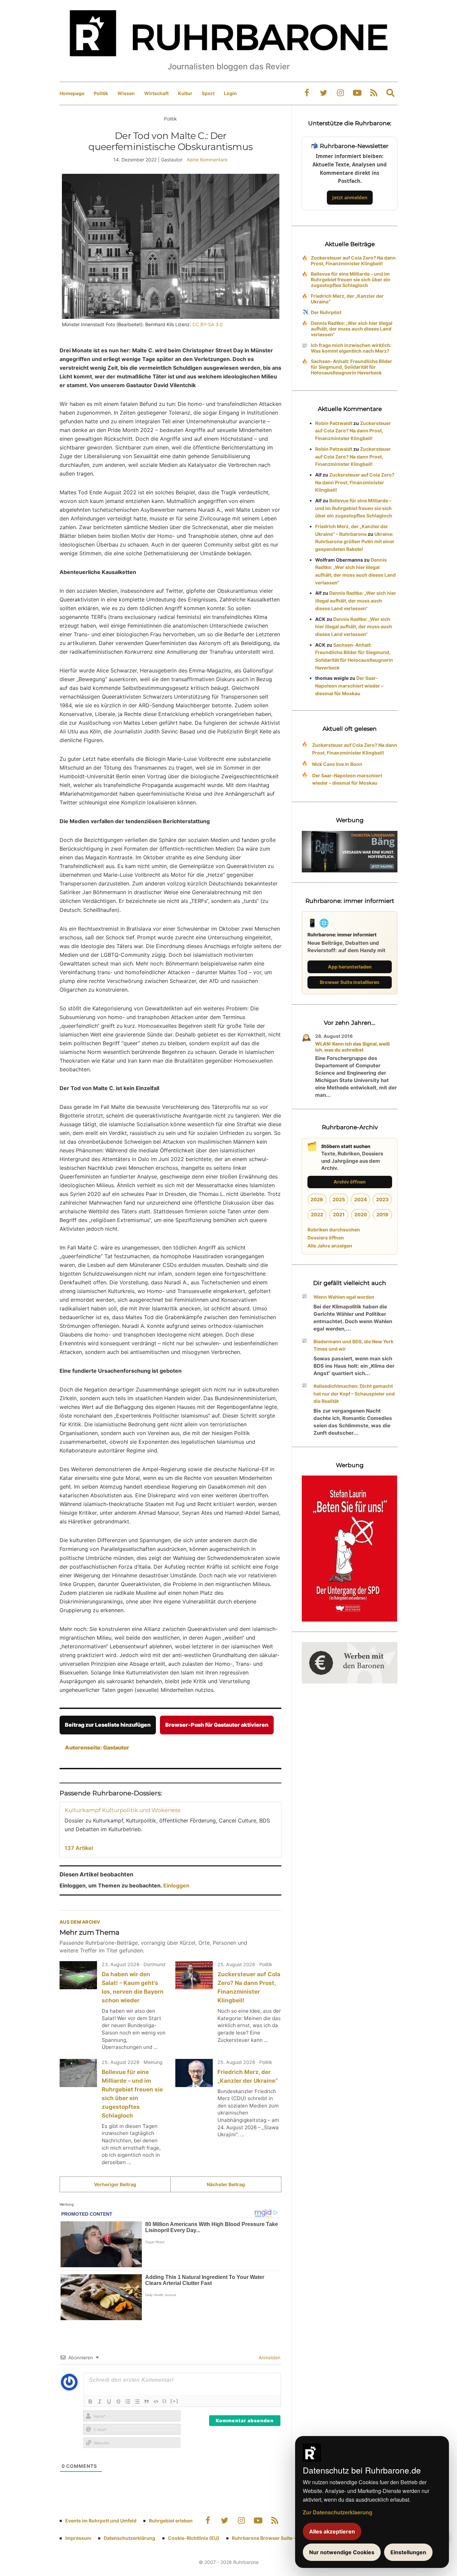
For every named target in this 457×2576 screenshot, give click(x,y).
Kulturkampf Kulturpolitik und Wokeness (122, 1810)
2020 (361, 1214)
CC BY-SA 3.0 (208, 324)
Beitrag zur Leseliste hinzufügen (108, 1725)
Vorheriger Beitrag (115, 2184)
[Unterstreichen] (109, 2402)
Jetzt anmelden (350, 197)
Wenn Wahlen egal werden (344, 1297)
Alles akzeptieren (332, 2531)
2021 (339, 1214)
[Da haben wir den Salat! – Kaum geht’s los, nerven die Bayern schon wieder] (78, 1975)
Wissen (126, 93)
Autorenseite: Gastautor (97, 1747)
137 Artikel (79, 1848)
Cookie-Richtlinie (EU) (194, 2538)
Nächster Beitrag (226, 2184)
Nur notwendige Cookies (342, 2552)
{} (165, 2401)
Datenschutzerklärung (129, 2538)
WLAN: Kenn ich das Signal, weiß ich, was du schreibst (353, 1047)
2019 (382, 1214)
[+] (174, 2401)
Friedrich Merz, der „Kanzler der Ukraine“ (347, 299)
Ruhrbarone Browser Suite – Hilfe (269, 2538)
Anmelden (269, 2357)
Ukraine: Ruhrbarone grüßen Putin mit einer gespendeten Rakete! (355, 542)
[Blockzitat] (147, 2402)
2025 (339, 1199)
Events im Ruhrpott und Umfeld (101, 2521)
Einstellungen (408, 2552)
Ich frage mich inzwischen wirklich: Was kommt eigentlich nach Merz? (351, 348)
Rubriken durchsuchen (334, 1230)
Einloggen (176, 1885)
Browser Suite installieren (350, 982)
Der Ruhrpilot (326, 312)
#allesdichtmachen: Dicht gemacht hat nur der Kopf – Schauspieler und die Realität (354, 1394)
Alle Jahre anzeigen (330, 1246)
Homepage (72, 93)
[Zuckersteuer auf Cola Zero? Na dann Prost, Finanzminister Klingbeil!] (194, 1975)
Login (230, 93)
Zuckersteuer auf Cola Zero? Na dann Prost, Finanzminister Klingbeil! (353, 261)
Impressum (78, 2538)
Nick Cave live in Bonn (337, 764)
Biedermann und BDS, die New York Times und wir (353, 1345)
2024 (361, 1199)
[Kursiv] (100, 2402)
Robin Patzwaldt (334, 423)
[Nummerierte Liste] (128, 2402)
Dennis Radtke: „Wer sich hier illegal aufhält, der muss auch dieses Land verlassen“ (352, 329)
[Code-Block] (156, 2402)
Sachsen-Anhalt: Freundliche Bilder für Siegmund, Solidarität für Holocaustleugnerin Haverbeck (351, 367)
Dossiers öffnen (326, 1238)
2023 (382, 1199)
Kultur (185, 93)
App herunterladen (350, 967)
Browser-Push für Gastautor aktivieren (217, 1725)
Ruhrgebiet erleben (171, 2521)
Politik (101, 93)
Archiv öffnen (350, 1182)
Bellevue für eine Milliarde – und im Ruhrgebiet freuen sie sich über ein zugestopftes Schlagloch (351, 279)
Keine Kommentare (207, 160)
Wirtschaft (156, 93)
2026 (317, 1199)
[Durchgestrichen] (118, 2402)
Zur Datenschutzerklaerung (338, 2512)
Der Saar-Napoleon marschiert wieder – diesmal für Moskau (349, 686)
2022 (317, 1214)
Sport (208, 93)
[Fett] (90, 2402)
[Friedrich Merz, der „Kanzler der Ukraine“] (194, 2073)
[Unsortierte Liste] (137, 2402)
